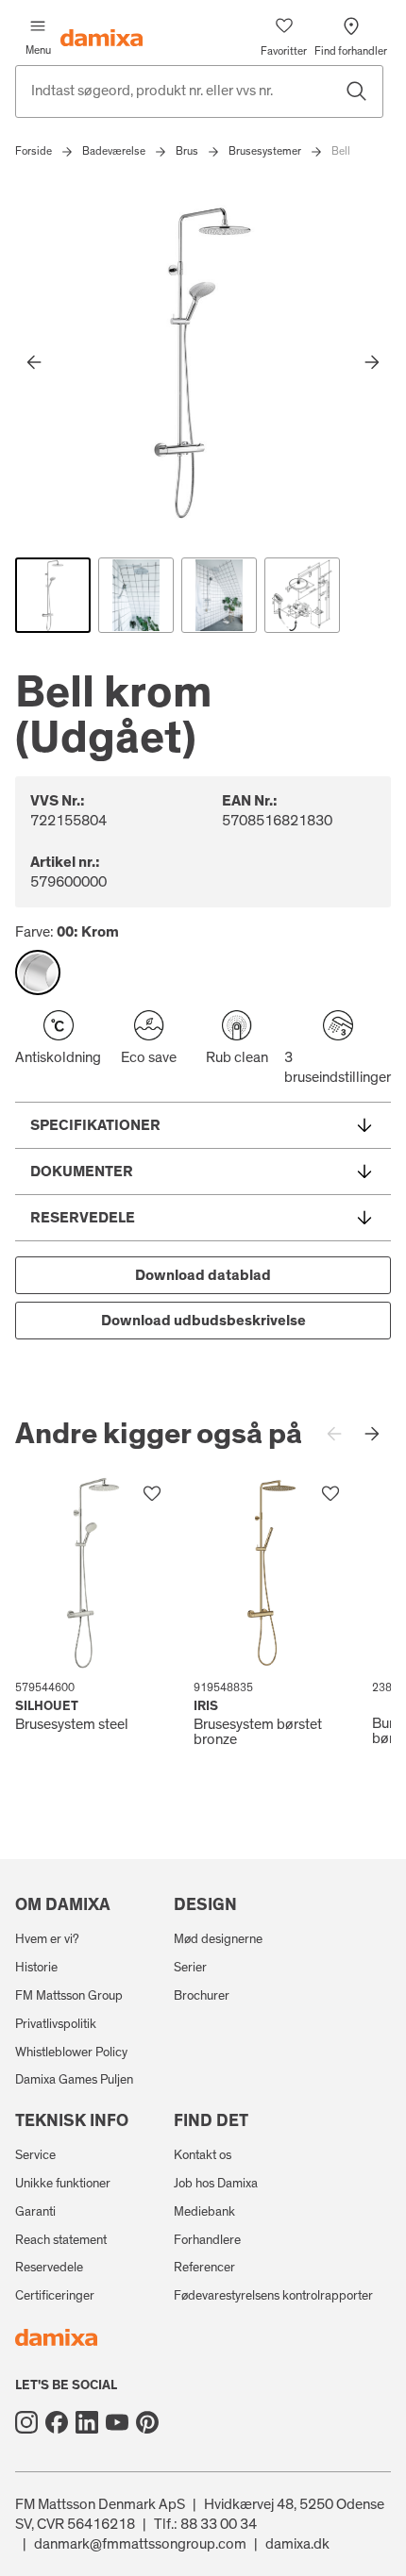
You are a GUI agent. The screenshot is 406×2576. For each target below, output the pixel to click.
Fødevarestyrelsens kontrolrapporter (273, 2296)
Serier (190, 1968)
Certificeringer (55, 2296)
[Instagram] (26, 2422)
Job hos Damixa (216, 2184)
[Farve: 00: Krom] (38, 972)
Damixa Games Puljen (74, 2080)
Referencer (204, 2268)
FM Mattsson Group (69, 1996)
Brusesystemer (265, 151)
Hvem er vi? (47, 1939)
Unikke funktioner (63, 2184)
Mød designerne (218, 1939)
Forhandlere (207, 2240)
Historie (36, 1968)
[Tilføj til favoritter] (152, 1494)
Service (35, 2155)
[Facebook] (57, 2422)
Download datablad (203, 1275)
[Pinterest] (147, 2422)
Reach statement (61, 2240)
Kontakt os (203, 2155)
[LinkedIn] (87, 2422)
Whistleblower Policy (71, 2052)
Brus (187, 151)
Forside (34, 151)
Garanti (35, 2212)
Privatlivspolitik (56, 2024)
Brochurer (202, 1996)
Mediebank (204, 2212)
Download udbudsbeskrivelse (203, 1321)
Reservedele (49, 2268)
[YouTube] (117, 2422)
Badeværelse (114, 151)
